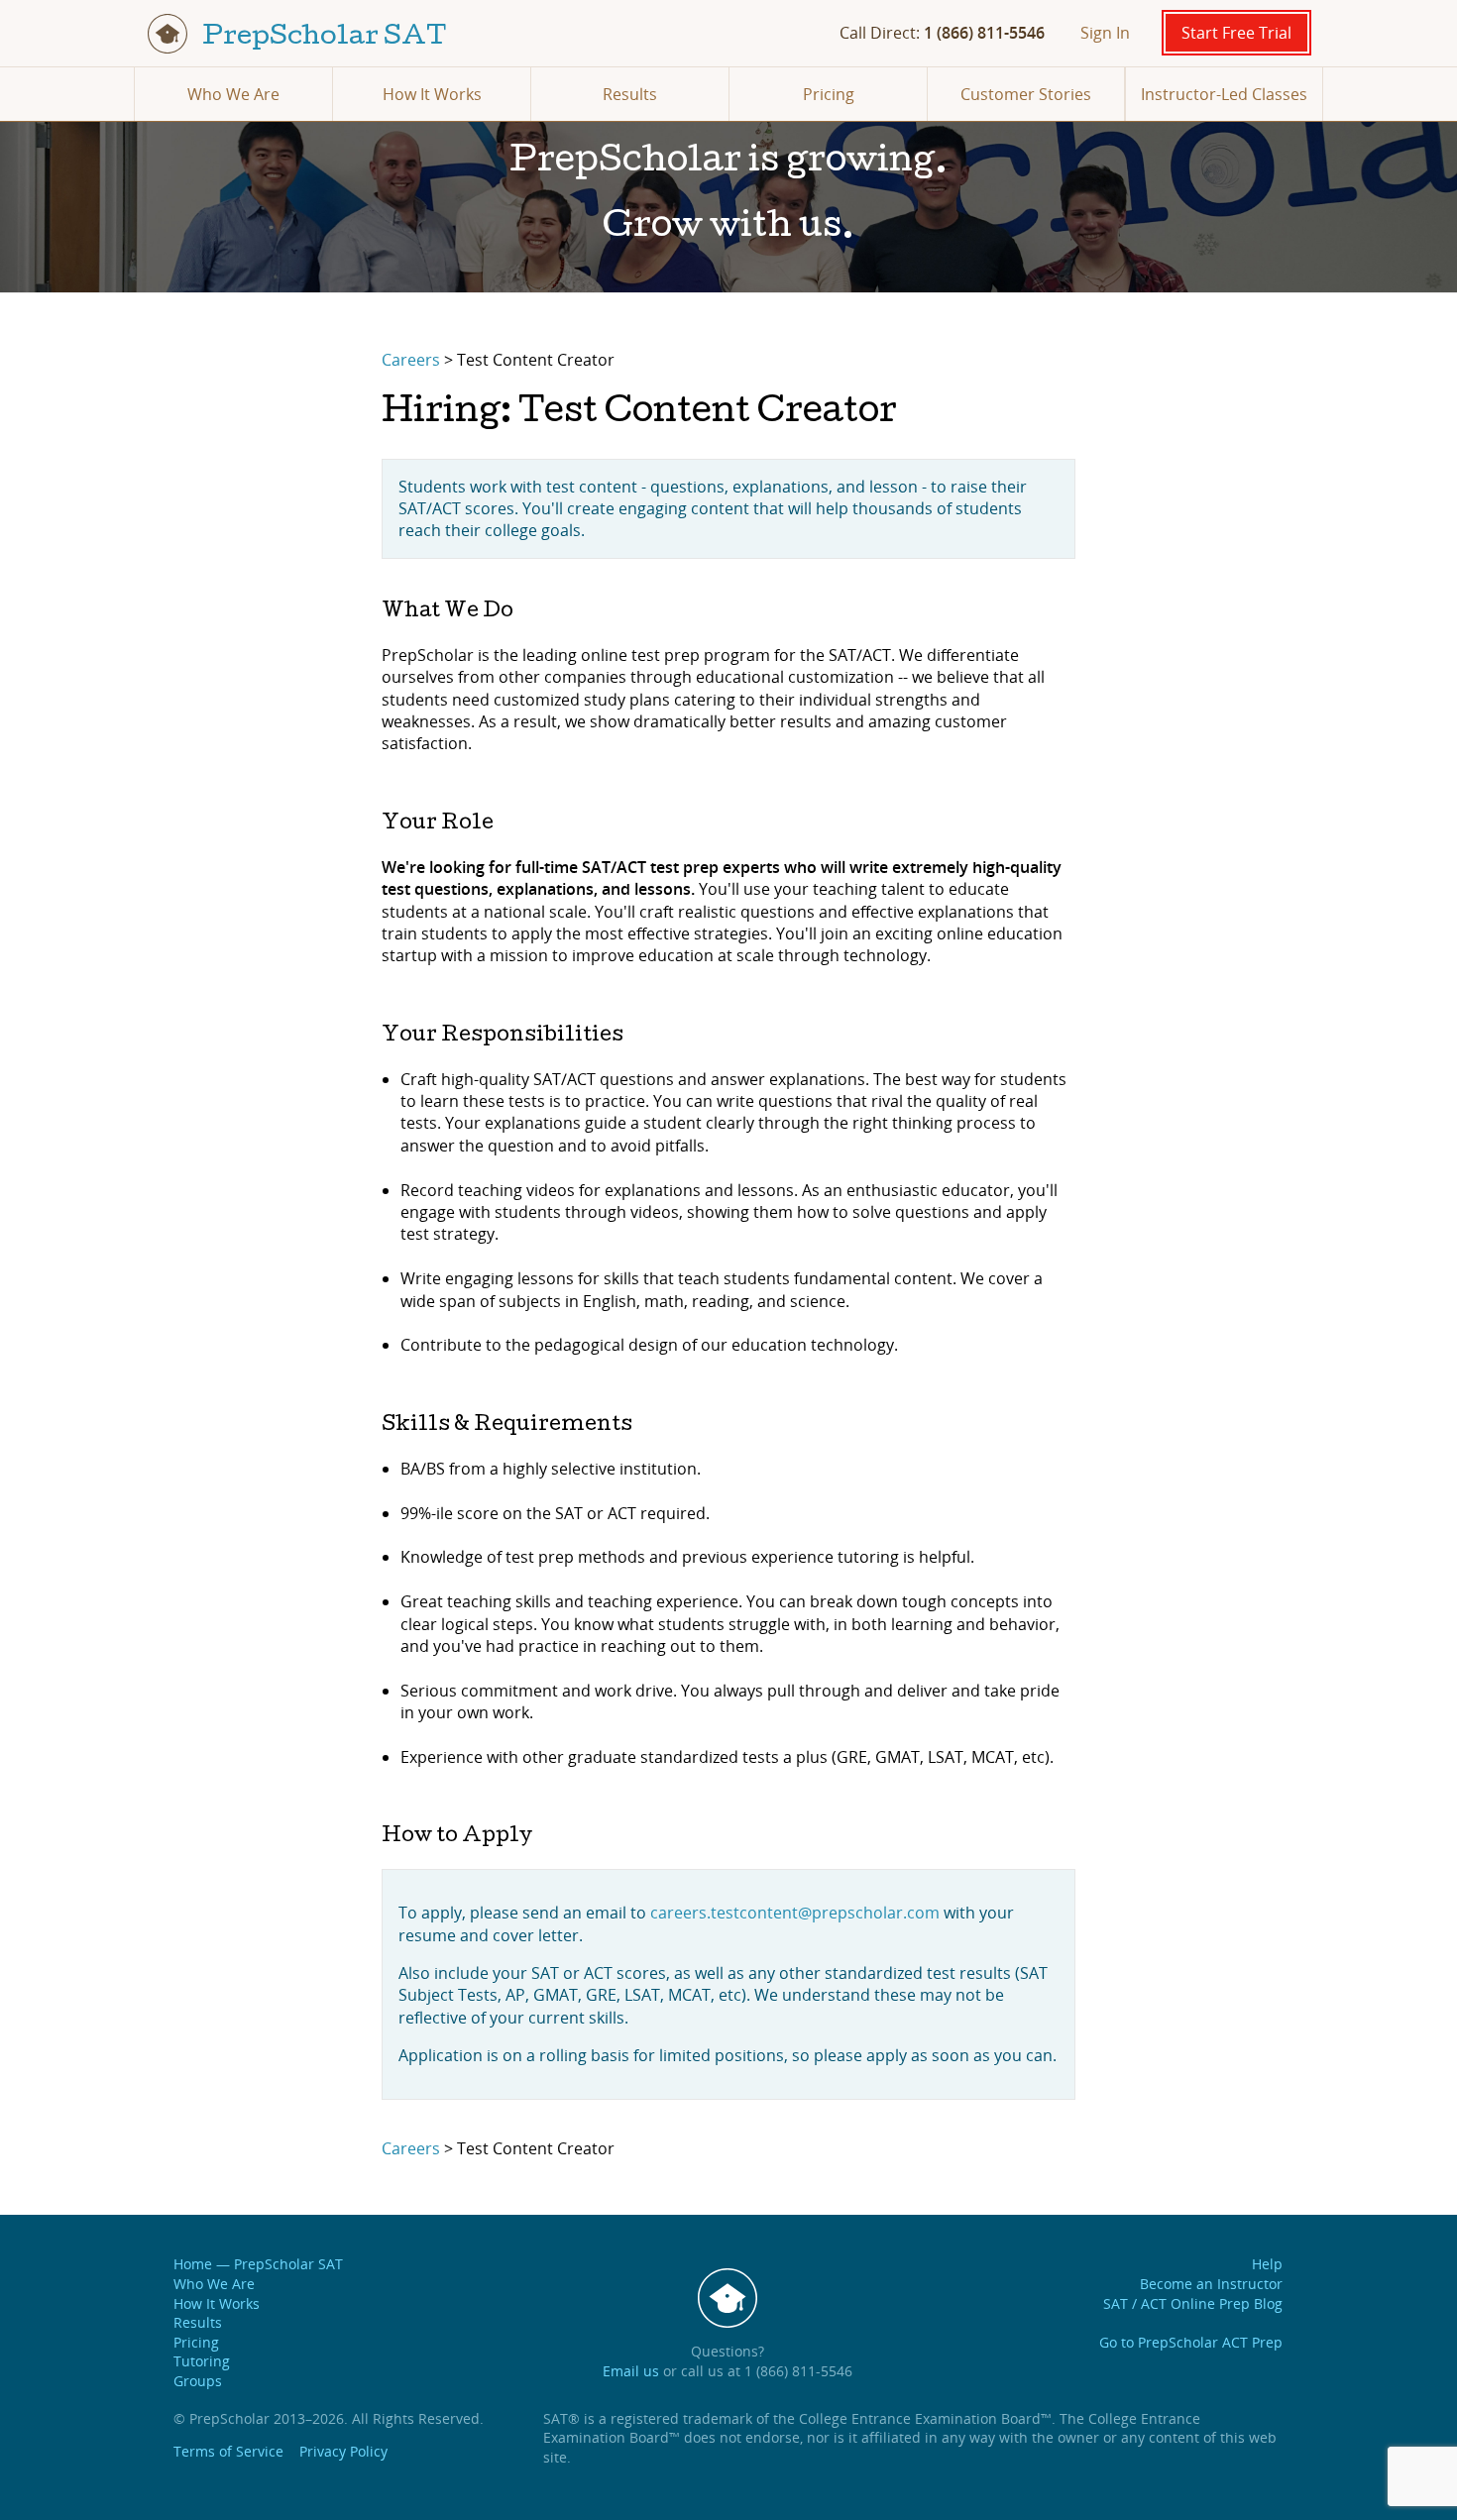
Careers (411, 360)
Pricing (829, 94)
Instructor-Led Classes (1224, 94)
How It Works (432, 94)
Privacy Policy (343, 2451)
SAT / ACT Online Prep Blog (1193, 2303)
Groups (198, 2381)
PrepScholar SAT (322, 38)
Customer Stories (1026, 94)
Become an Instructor (1211, 2284)
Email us (631, 2371)
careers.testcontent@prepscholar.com (795, 1913)
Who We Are (233, 94)
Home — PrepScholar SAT (258, 2264)
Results (630, 94)
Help (1267, 2264)
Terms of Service (228, 2451)
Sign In (1105, 33)
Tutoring (202, 2361)
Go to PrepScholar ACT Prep (1191, 2342)
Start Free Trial (1236, 33)
